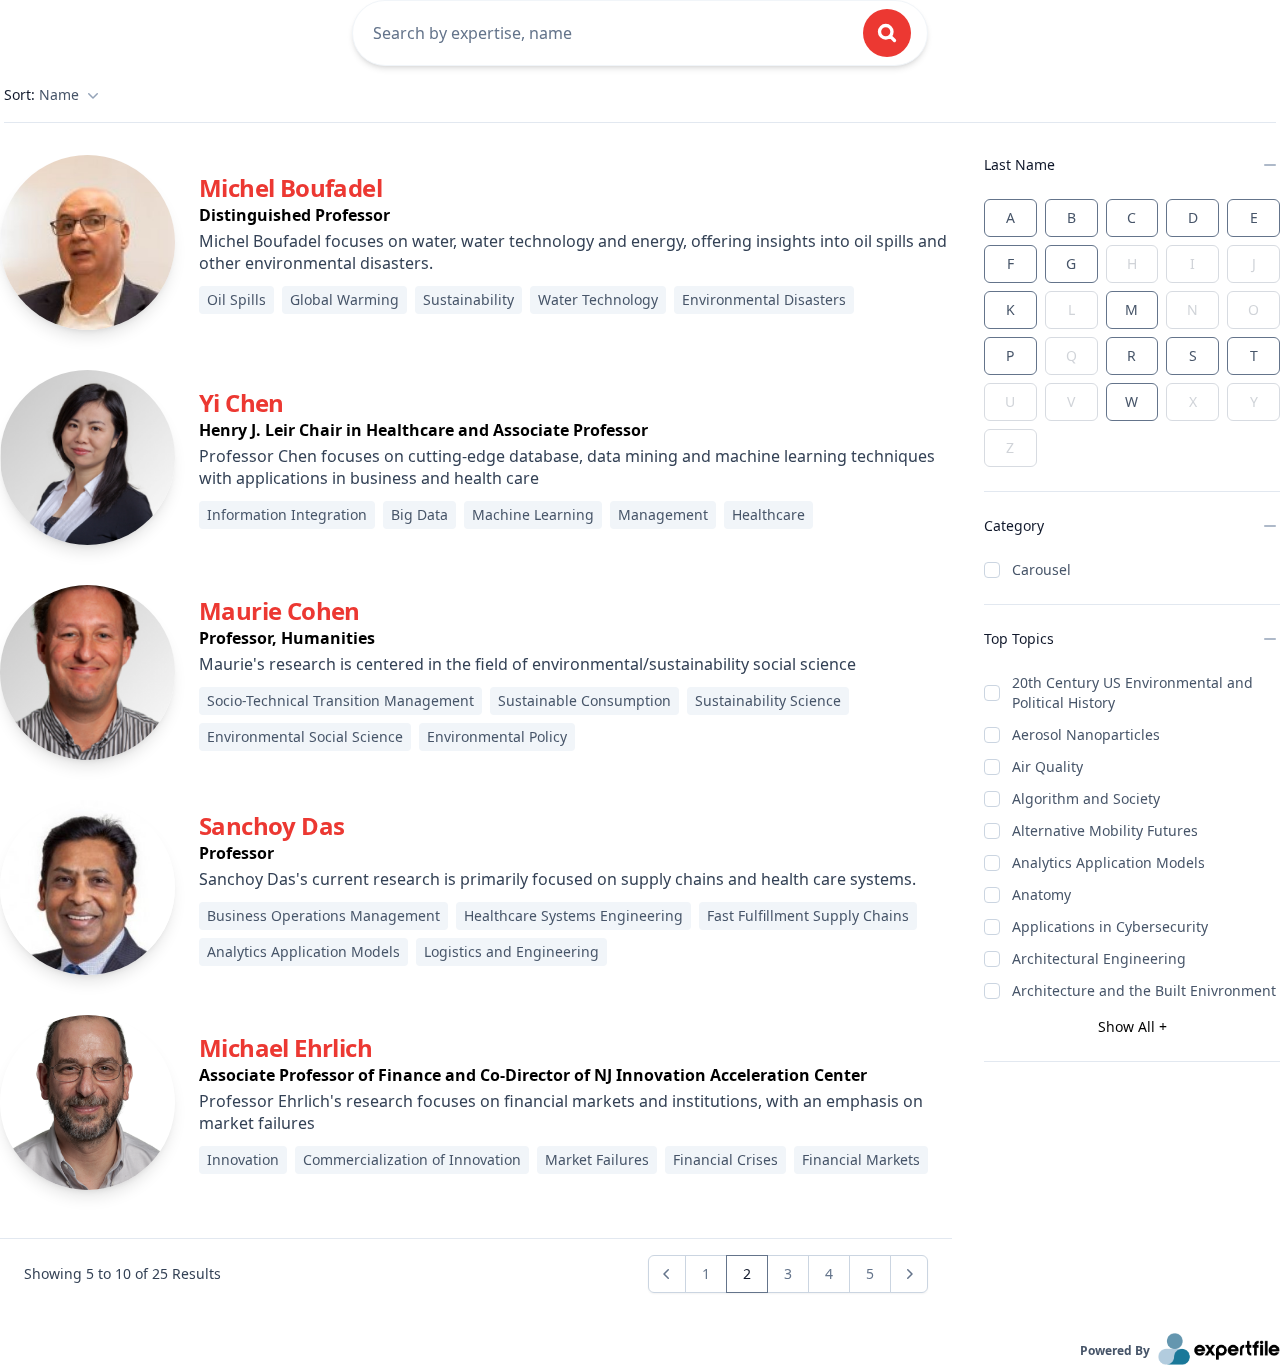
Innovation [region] (243, 1159)
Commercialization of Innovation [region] (412, 1159)
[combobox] (606, 33)
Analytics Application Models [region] (303, 951)
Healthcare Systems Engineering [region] (573, 915)
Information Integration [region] (287, 514)
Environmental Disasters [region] (764, 299)
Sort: (41, 94)
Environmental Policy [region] (497, 736)
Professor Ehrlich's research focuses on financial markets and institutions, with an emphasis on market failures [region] (561, 1112)
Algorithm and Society (1086, 798)
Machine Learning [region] (533, 514)
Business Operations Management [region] (323, 915)
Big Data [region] (419, 514)
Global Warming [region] (344, 299)
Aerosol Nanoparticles (1086, 734)
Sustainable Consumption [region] (584, 700)
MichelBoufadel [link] (290, 187)
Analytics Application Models (1108, 862)
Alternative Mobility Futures (1105, 830)
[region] (575, 215)
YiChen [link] (241, 402)
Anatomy (1041, 894)
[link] (87, 242)
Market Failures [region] (597, 1159)
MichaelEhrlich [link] (285, 1047)
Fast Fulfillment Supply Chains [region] (808, 915)
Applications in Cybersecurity (1110, 926)
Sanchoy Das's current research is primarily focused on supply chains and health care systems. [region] (557, 879)
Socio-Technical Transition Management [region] (340, 700)
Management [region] (663, 514)
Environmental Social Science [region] (305, 736)
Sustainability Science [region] (768, 700)
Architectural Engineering (1099, 958)
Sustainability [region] (468, 299)
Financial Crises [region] (725, 1159)
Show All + (1132, 1026)
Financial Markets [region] (861, 1159)
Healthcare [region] (768, 514)
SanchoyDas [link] (271, 825)
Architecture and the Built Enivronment (1144, 990)
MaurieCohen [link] (279, 610)
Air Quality (1047, 766)
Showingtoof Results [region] (122, 1273)
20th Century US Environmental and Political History (1132, 692)
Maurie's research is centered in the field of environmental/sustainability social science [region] (527, 664)
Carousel (1041, 569)
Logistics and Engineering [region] (511, 951)
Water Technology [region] (598, 299)
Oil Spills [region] (236, 299)
